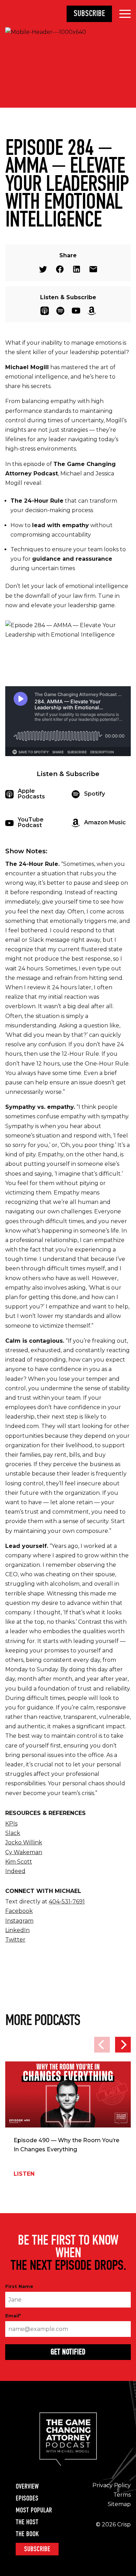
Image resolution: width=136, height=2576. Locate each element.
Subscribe (89, 13)
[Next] (123, 2045)
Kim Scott (19, 1862)
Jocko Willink (24, 1842)
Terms (122, 2495)
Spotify (60, 311)
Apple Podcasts (45, 311)
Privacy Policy (112, 2485)
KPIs (11, 1824)
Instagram (19, 1921)
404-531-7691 (67, 1901)
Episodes (27, 2498)
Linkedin (77, 269)
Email (93, 269)
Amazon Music (92, 311)
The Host (27, 2522)
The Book (27, 2534)
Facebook (60, 269)
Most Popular (34, 2510)
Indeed (15, 1871)
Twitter (43, 269)
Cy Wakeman (24, 1852)
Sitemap (119, 2504)
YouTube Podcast (76, 311)
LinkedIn (17, 1930)
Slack (13, 1833)
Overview (27, 2487)
